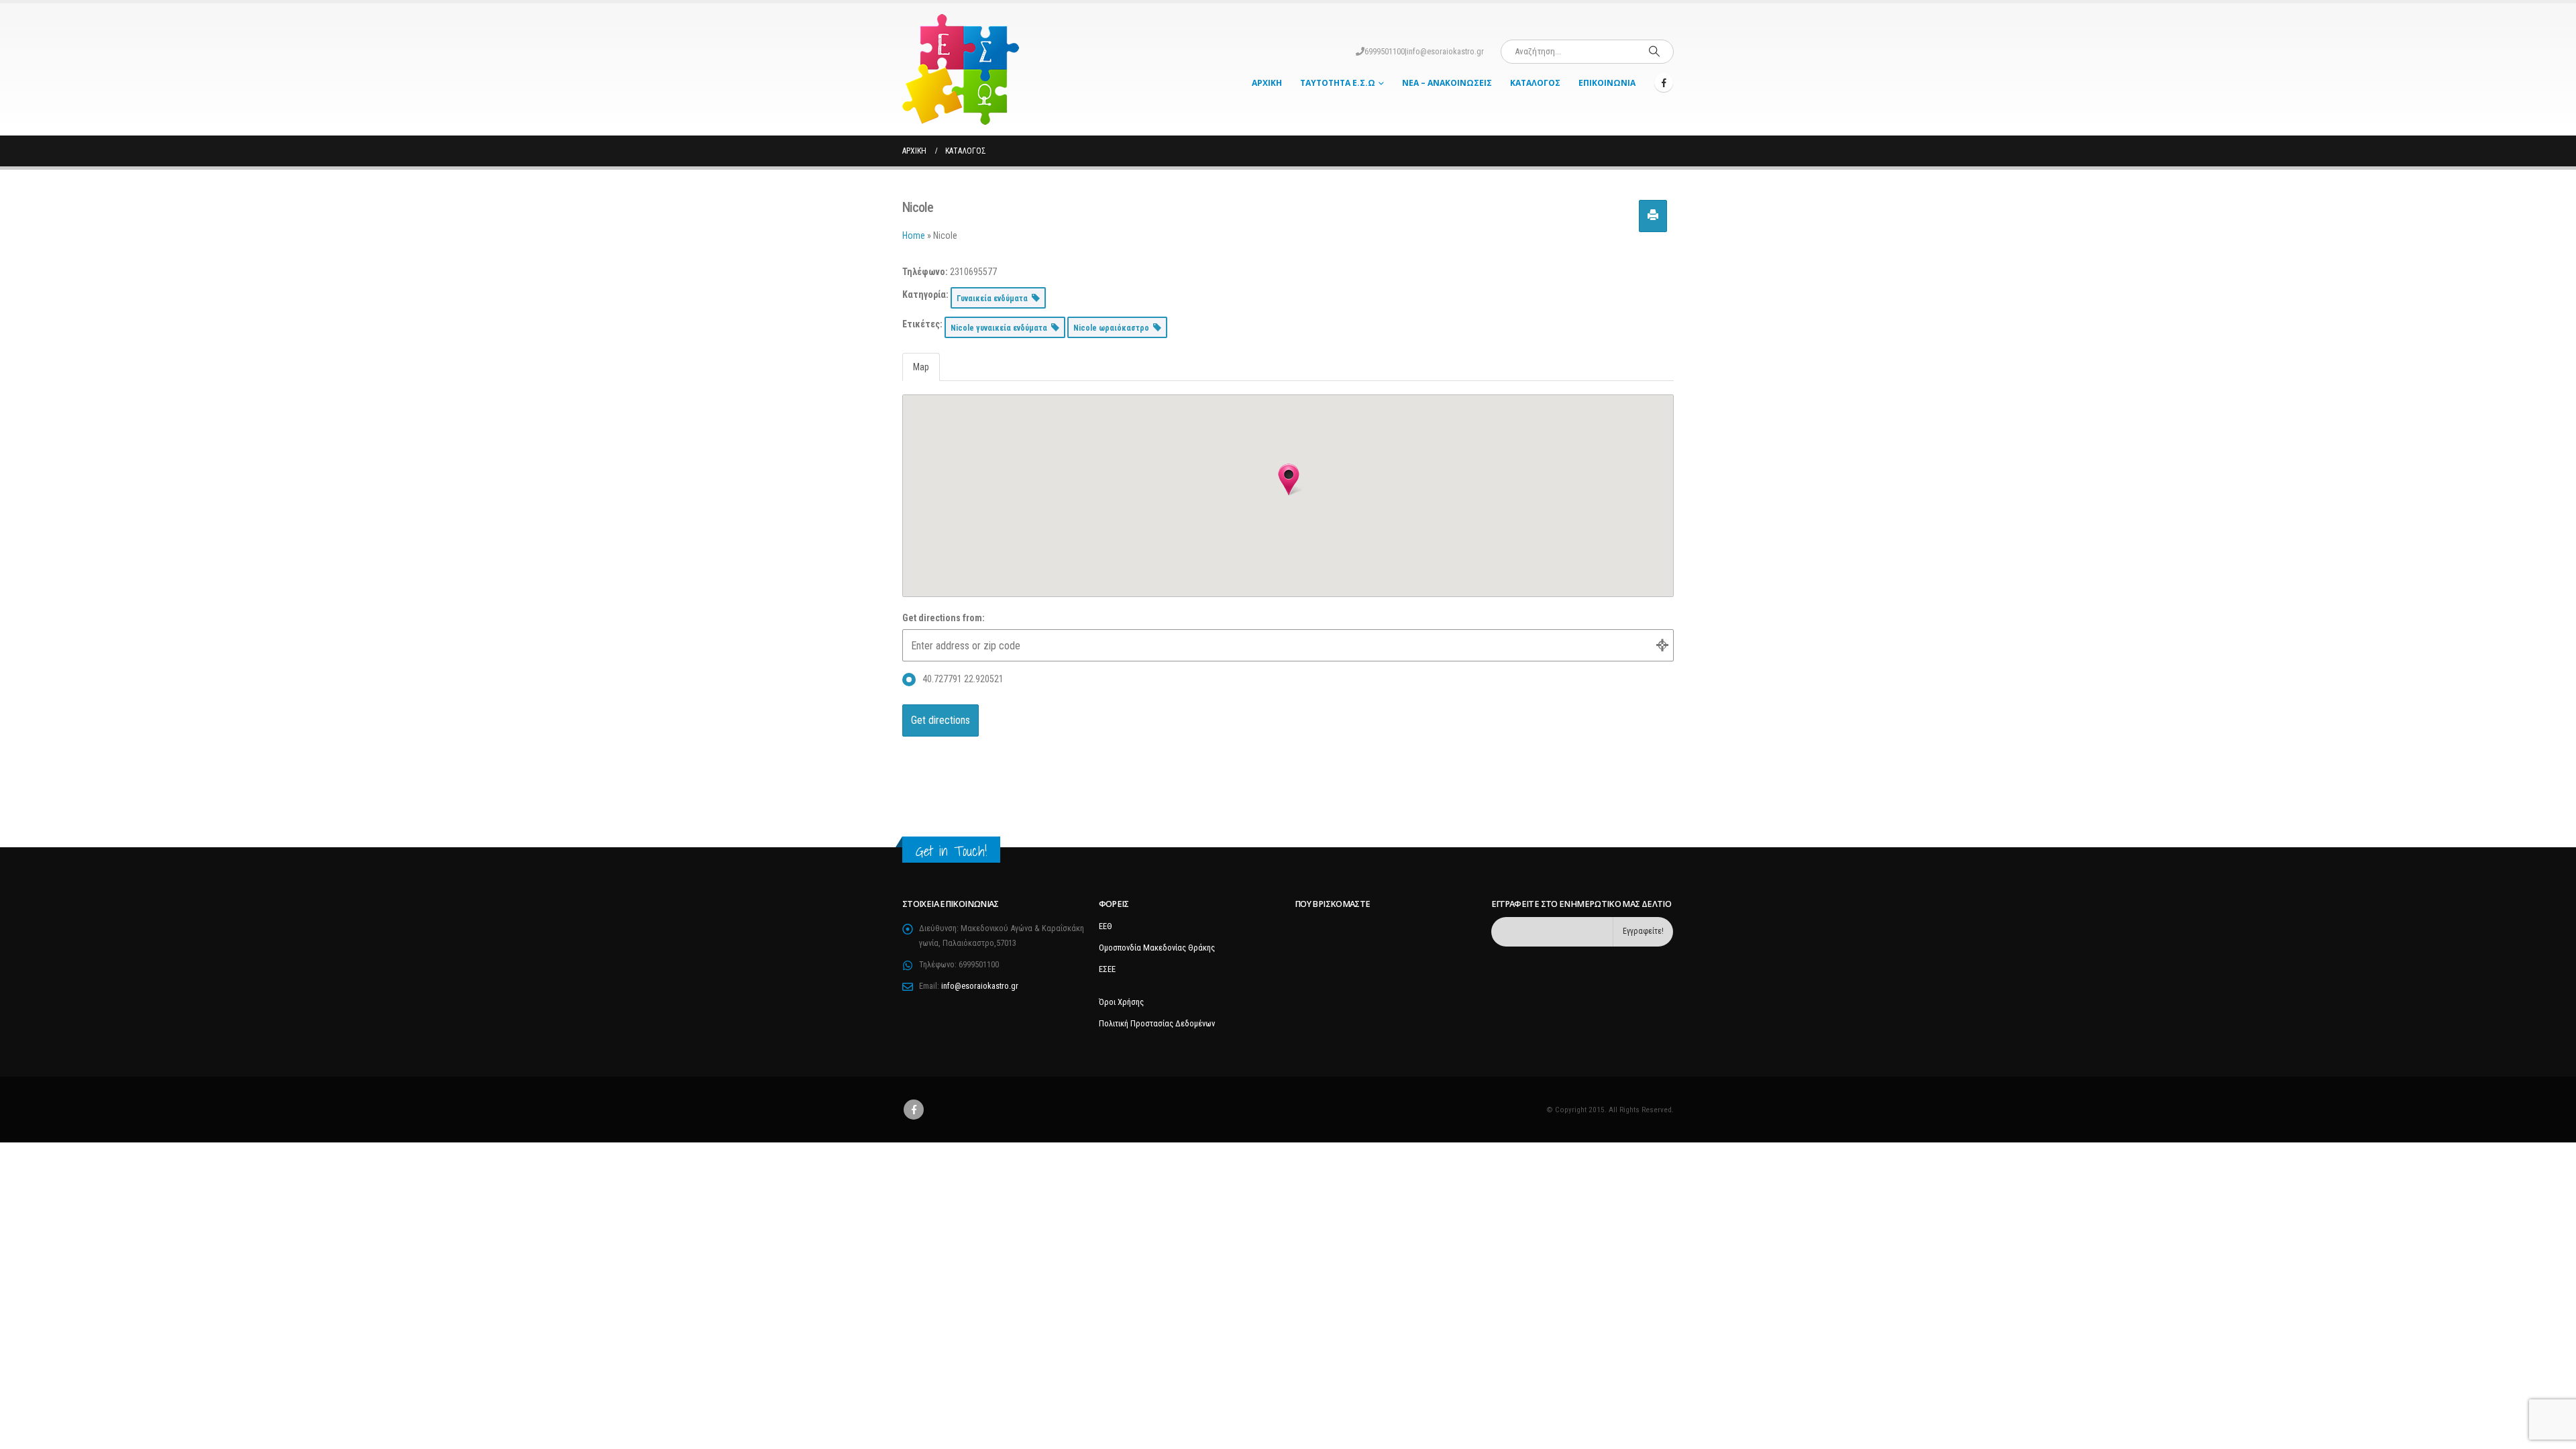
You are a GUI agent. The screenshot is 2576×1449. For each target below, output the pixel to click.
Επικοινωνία (1607, 83)
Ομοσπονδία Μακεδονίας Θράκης (1157, 948)
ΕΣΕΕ (1107, 969)
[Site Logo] (961, 69)
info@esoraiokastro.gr (1445, 51)
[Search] (1654, 52)
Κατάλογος (1535, 83)
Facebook (914, 1110)
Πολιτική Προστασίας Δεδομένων (1157, 1023)
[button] (1289, 480)
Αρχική (1267, 83)
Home (914, 235)
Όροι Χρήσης (1121, 1002)
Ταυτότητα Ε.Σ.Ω (1338, 83)
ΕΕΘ (1106, 926)
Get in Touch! (951, 851)
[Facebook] (1664, 83)
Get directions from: (944, 618)
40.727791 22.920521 (963, 679)
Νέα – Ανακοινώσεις (1447, 83)
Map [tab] (921, 367)
